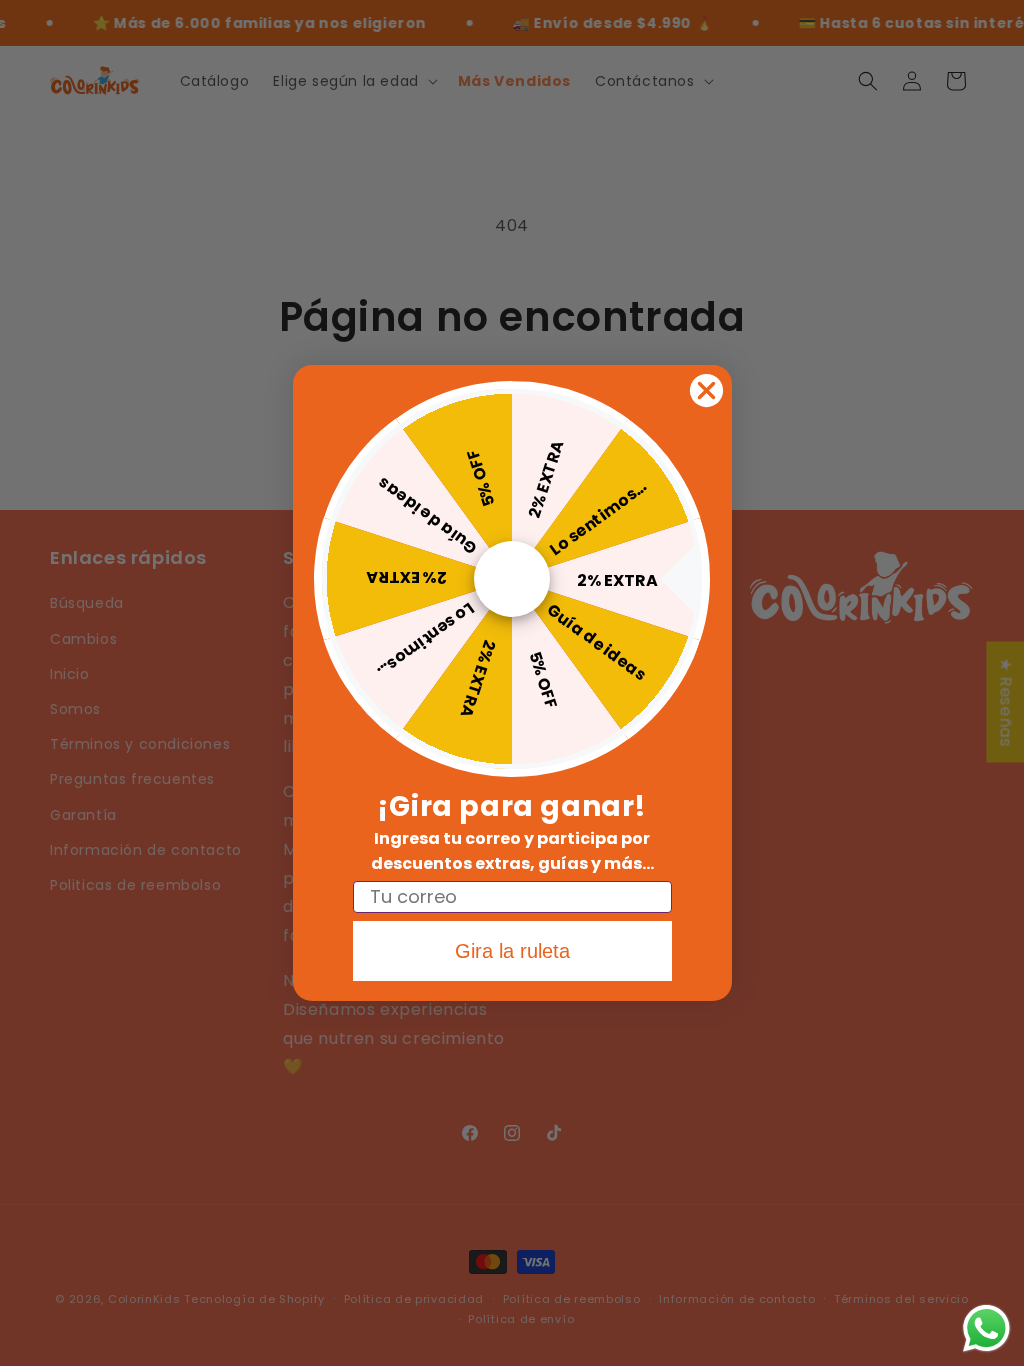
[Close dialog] (706, 390)
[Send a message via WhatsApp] (986, 1328)
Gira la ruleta (512, 951)
